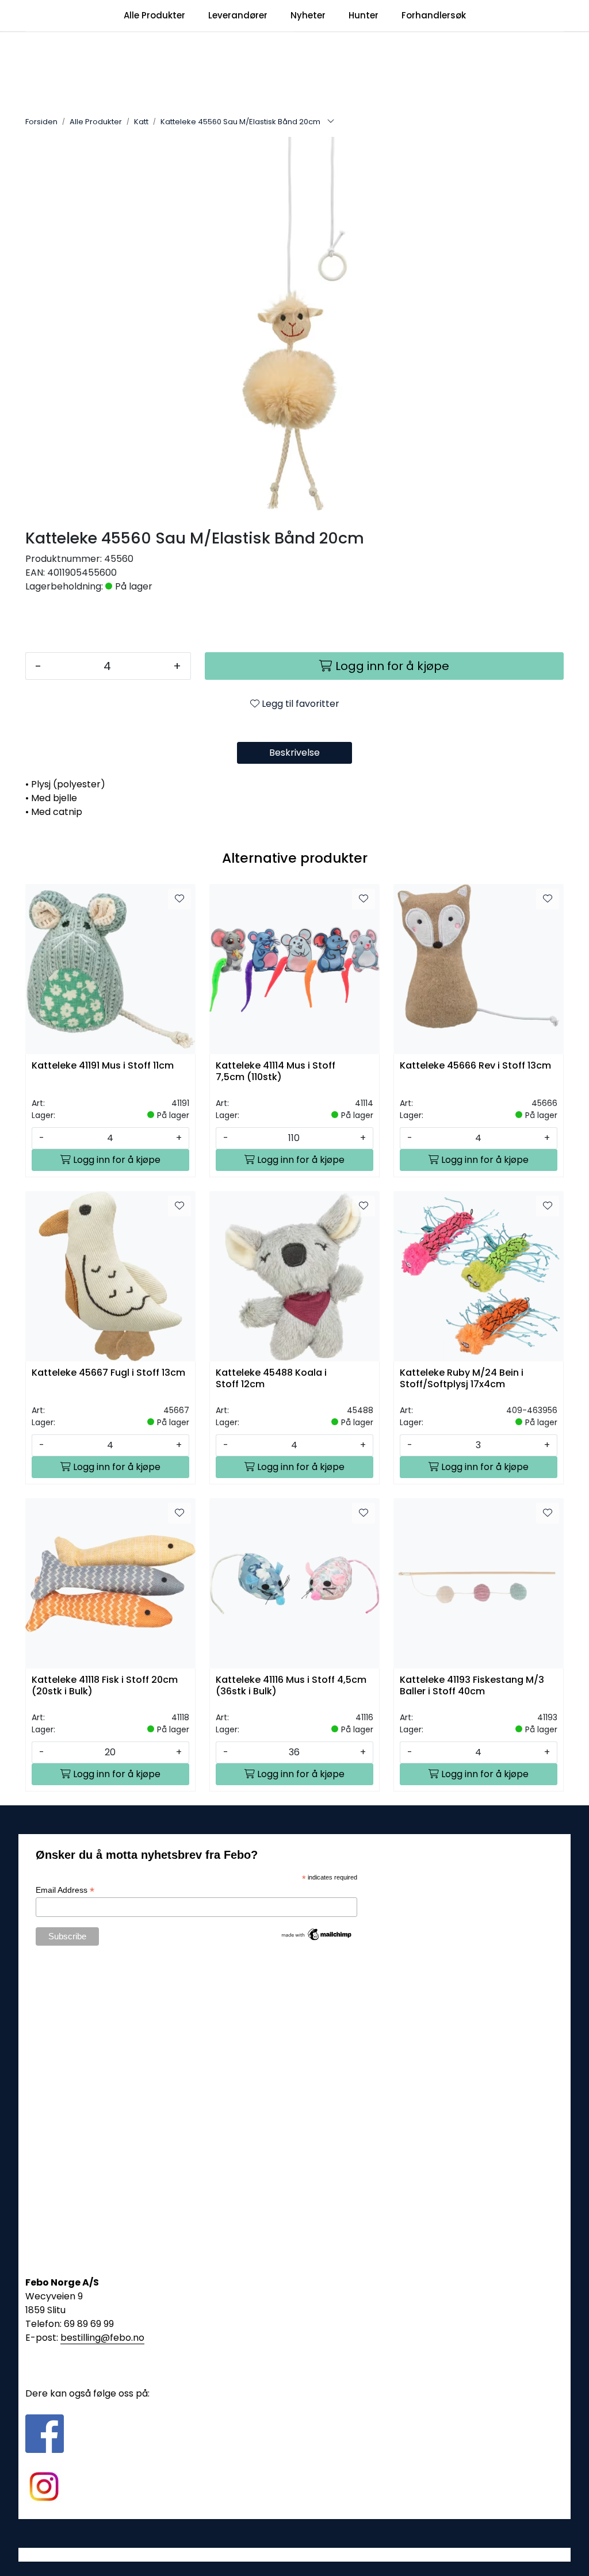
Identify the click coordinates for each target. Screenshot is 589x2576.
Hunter (364, 15)
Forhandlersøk (434, 15)
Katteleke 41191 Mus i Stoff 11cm (103, 1066)
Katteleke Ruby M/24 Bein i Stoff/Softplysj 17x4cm (462, 1379)
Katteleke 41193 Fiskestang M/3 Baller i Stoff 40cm (472, 1686)
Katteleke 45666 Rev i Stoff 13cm (475, 1066)
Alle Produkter (154, 15)
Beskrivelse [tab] (294, 753)
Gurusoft (295, 2554)
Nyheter (308, 15)
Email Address (65, 1890)
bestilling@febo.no (102, 2338)
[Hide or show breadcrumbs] (331, 122)
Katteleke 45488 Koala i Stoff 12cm (271, 1379)
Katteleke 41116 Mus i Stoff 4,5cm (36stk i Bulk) (291, 1686)
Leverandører (238, 15)
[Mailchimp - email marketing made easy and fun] (317, 1934)
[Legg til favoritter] (179, 899)
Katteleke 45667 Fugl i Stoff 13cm (108, 1373)
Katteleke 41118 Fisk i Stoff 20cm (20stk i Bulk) (105, 1686)
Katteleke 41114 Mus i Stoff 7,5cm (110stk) (276, 1071)
